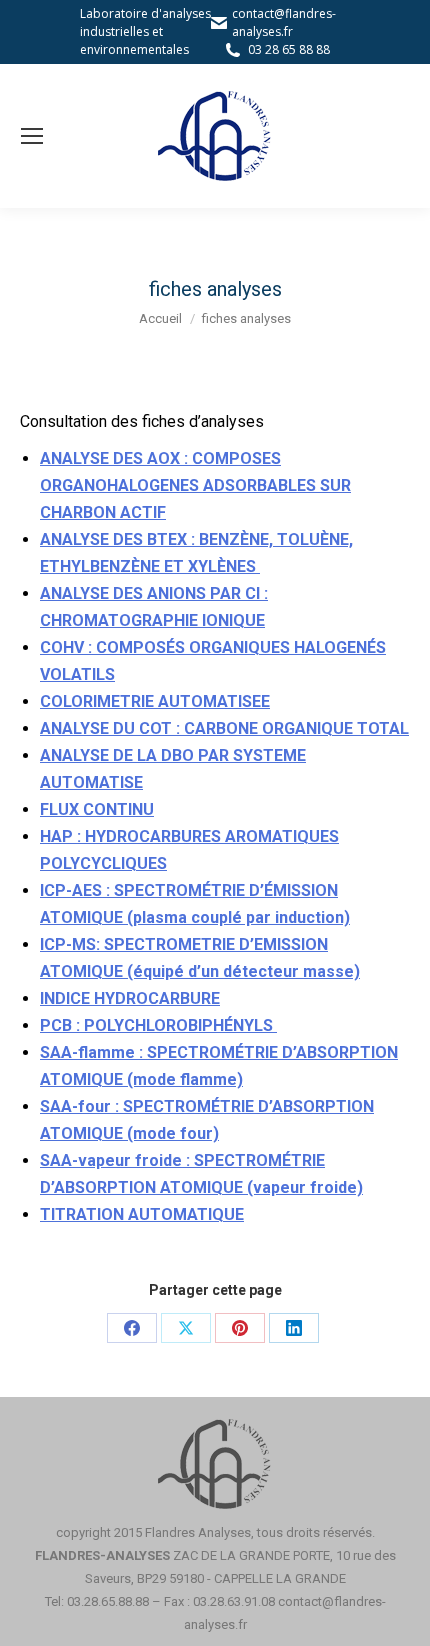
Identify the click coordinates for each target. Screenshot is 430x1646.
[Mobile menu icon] (32, 136)
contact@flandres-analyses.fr (284, 22)
